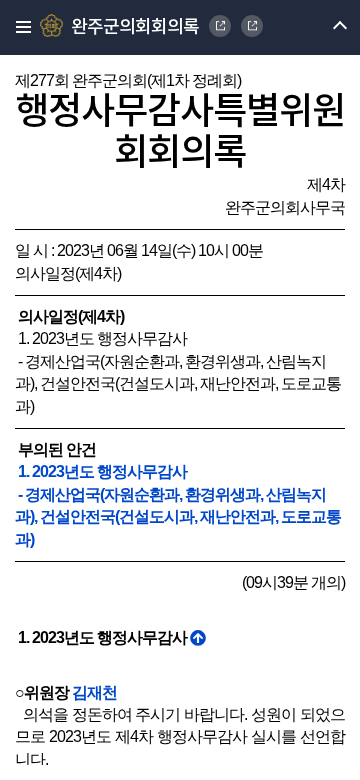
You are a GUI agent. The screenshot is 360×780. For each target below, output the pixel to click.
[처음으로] (197, 637)
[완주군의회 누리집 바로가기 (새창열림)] (220, 26)
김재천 (94, 692)
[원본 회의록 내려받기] (252, 26)
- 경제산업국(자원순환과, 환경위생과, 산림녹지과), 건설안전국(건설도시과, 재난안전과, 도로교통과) (178, 517)
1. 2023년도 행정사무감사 (101, 471)
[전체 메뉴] (17, 27)
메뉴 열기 (322, 27)
